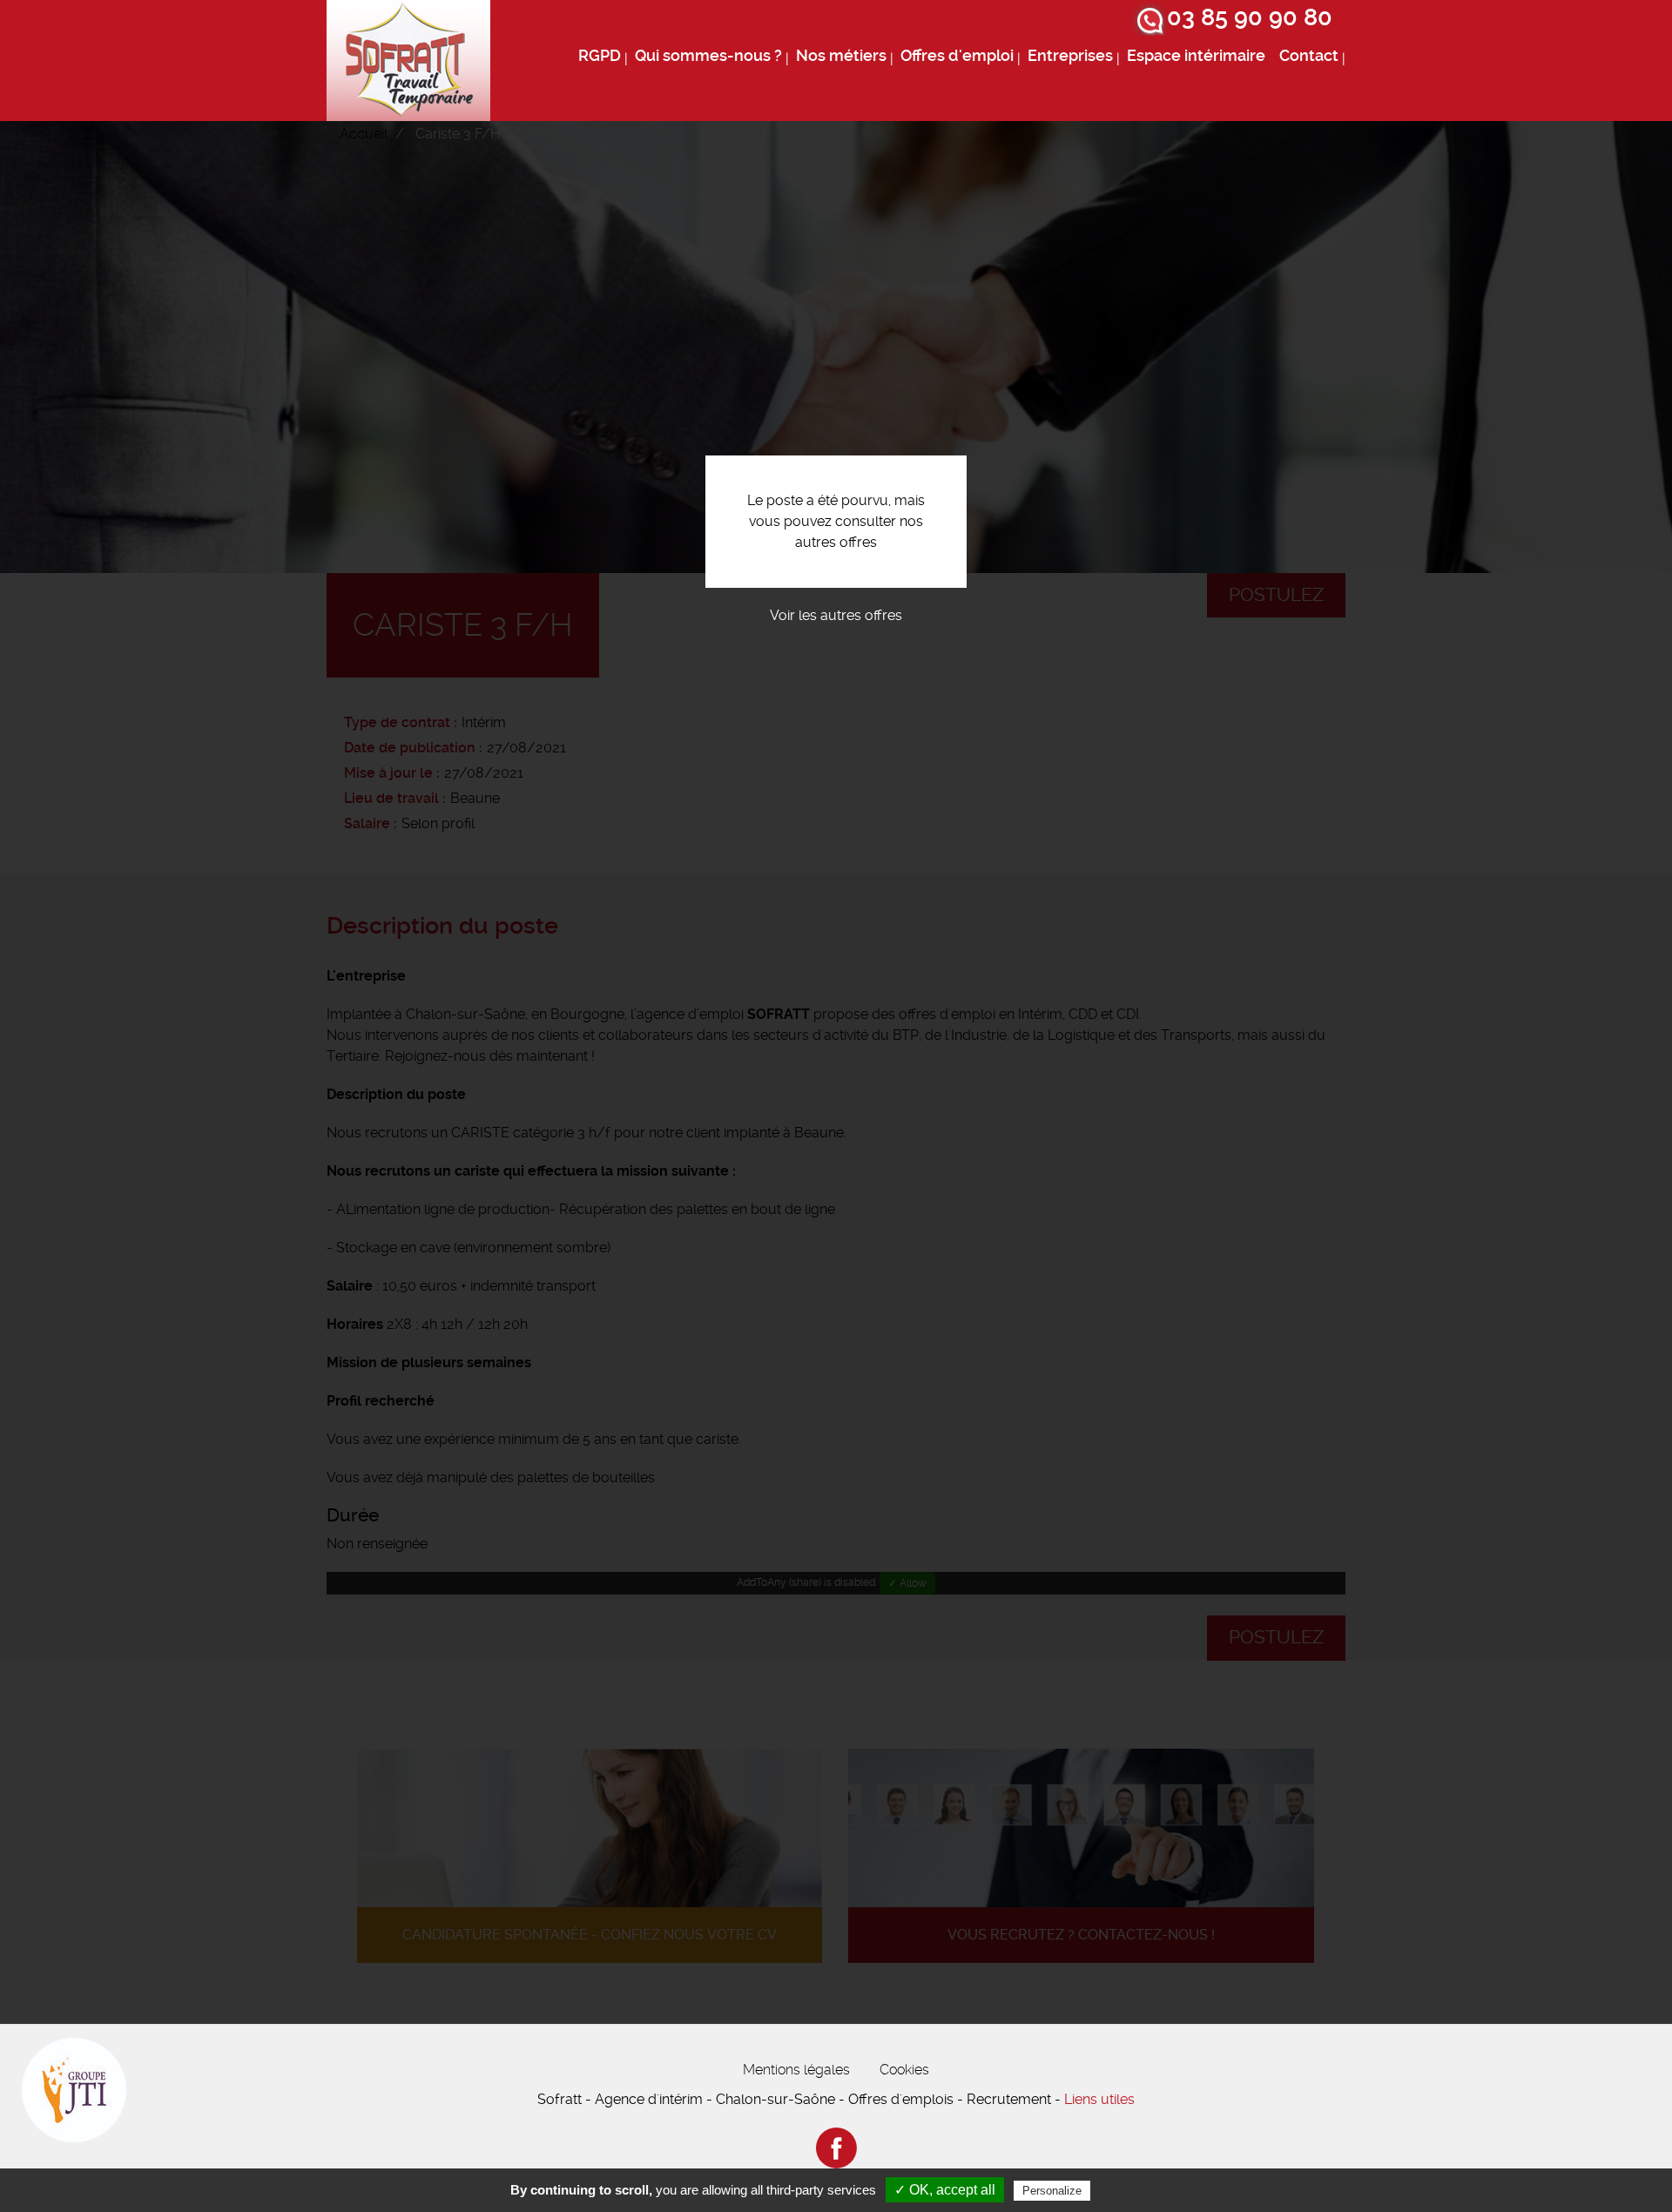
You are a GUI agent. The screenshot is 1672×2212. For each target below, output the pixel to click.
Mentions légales (796, 2070)
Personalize (1052, 2191)
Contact (1309, 56)
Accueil (364, 134)
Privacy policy (1136, 2190)
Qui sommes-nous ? (708, 56)
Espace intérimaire (1196, 56)
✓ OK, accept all (945, 2190)
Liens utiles (1099, 2099)
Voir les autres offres (836, 615)
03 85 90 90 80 (1250, 17)
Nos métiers (841, 56)
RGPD (600, 56)
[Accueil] (408, 61)
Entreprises (1070, 56)
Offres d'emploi (957, 56)
